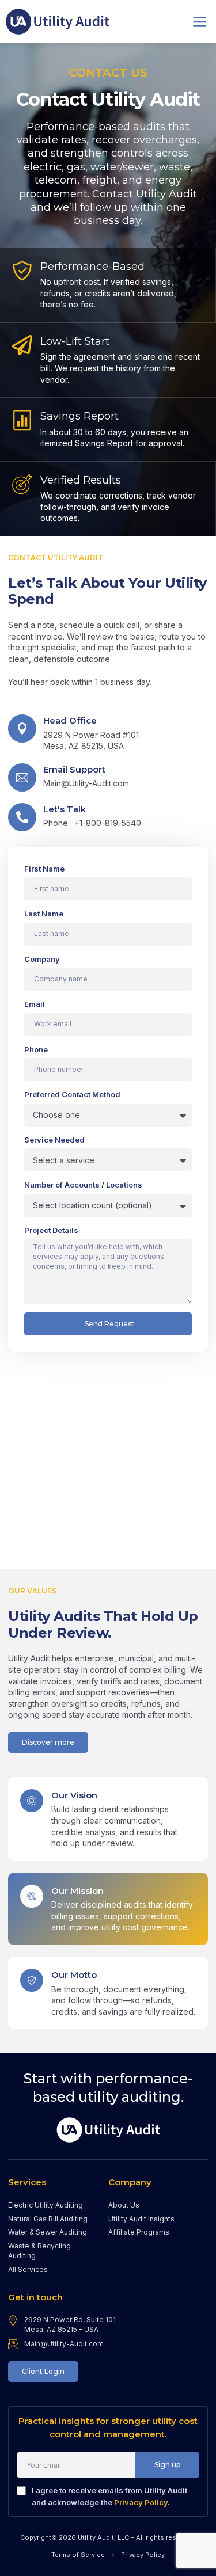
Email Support (74, 769)
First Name (44, 869)
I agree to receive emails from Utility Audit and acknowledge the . (109, 2496)
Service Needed (54, 1140)
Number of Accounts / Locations (83, 1185)
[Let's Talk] (22, 817)
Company (42, 959)
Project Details (51, 1230)
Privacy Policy (141, 2502)
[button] (200, 22)
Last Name (44, 914)
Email (35, 1004)
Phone (36, 1049)
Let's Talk (65, 809)
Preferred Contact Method (72, 1094)
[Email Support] (22, 777)
